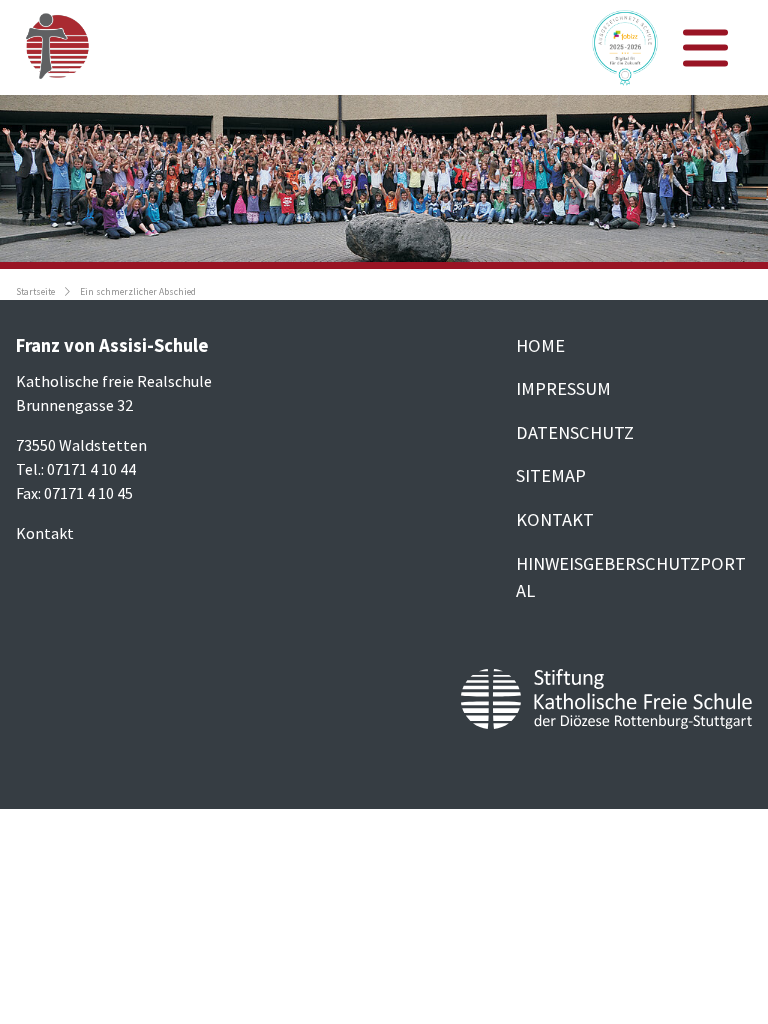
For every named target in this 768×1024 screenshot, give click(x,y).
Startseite (35, 292)
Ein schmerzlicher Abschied (138, 292)
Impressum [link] (563, 388)
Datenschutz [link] (575, 432)
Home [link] (540, 345)
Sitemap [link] (551, 475)
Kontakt (45, 533)
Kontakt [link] (555, 519)
